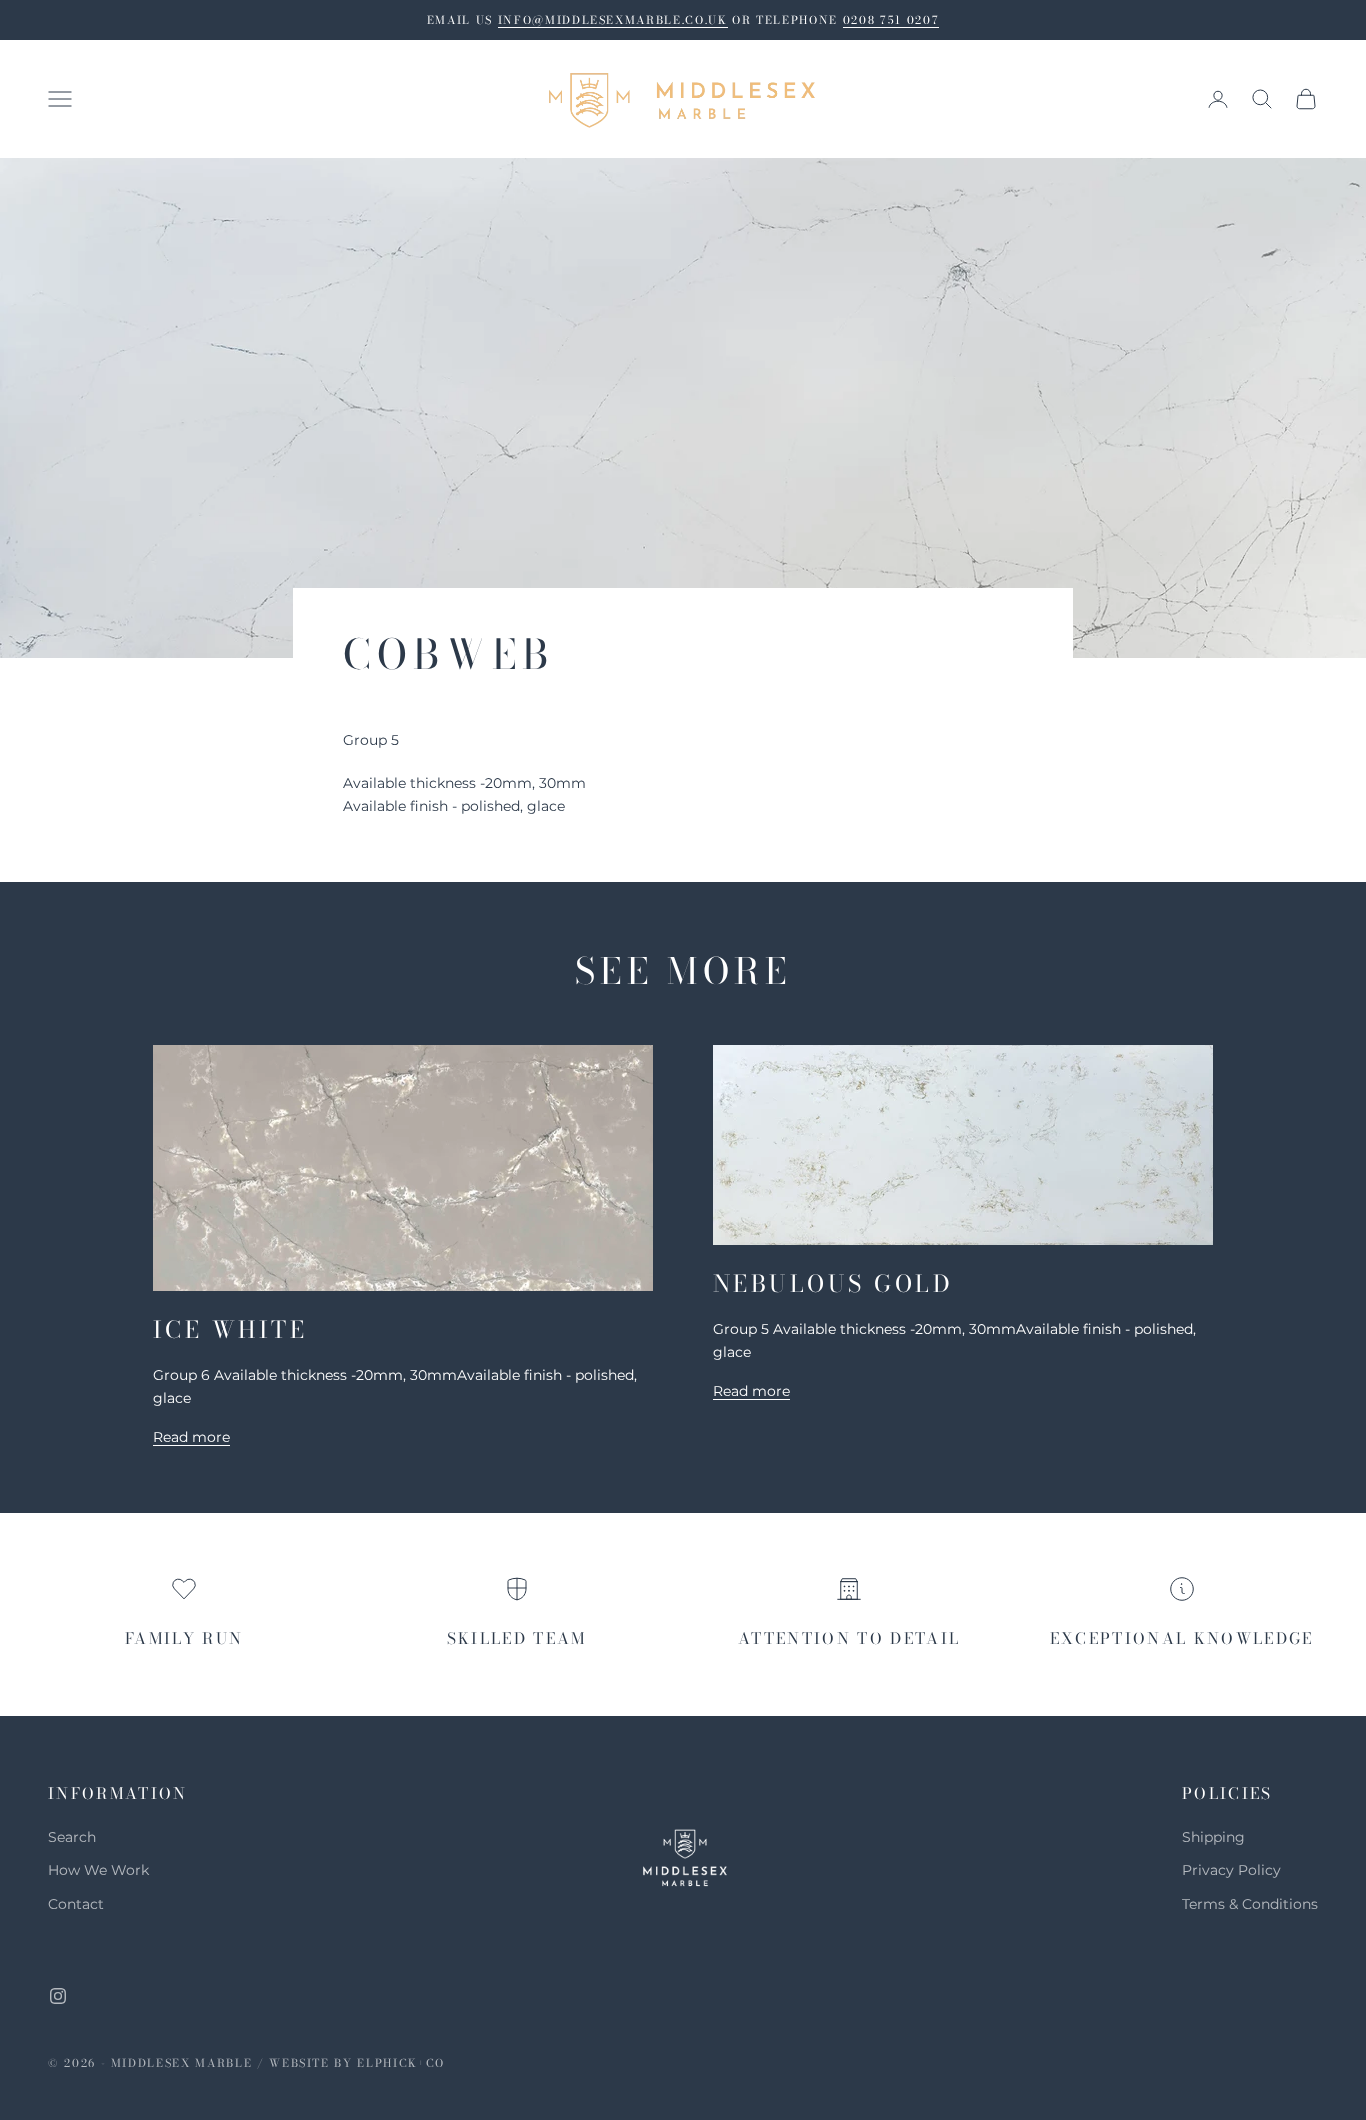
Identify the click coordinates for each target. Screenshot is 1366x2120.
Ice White (230, 1329)
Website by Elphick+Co (357, 2063)
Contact (76, 1904)
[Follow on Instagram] (58, 1996)
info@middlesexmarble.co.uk (613, 20)
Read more (191, 1437)
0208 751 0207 (891, 20)
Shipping (1213, 1837)
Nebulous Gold (833, 1283)
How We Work (98, 1870)
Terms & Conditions (1250, 1904)
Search (72, 1837)
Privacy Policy (1231, 1870)
